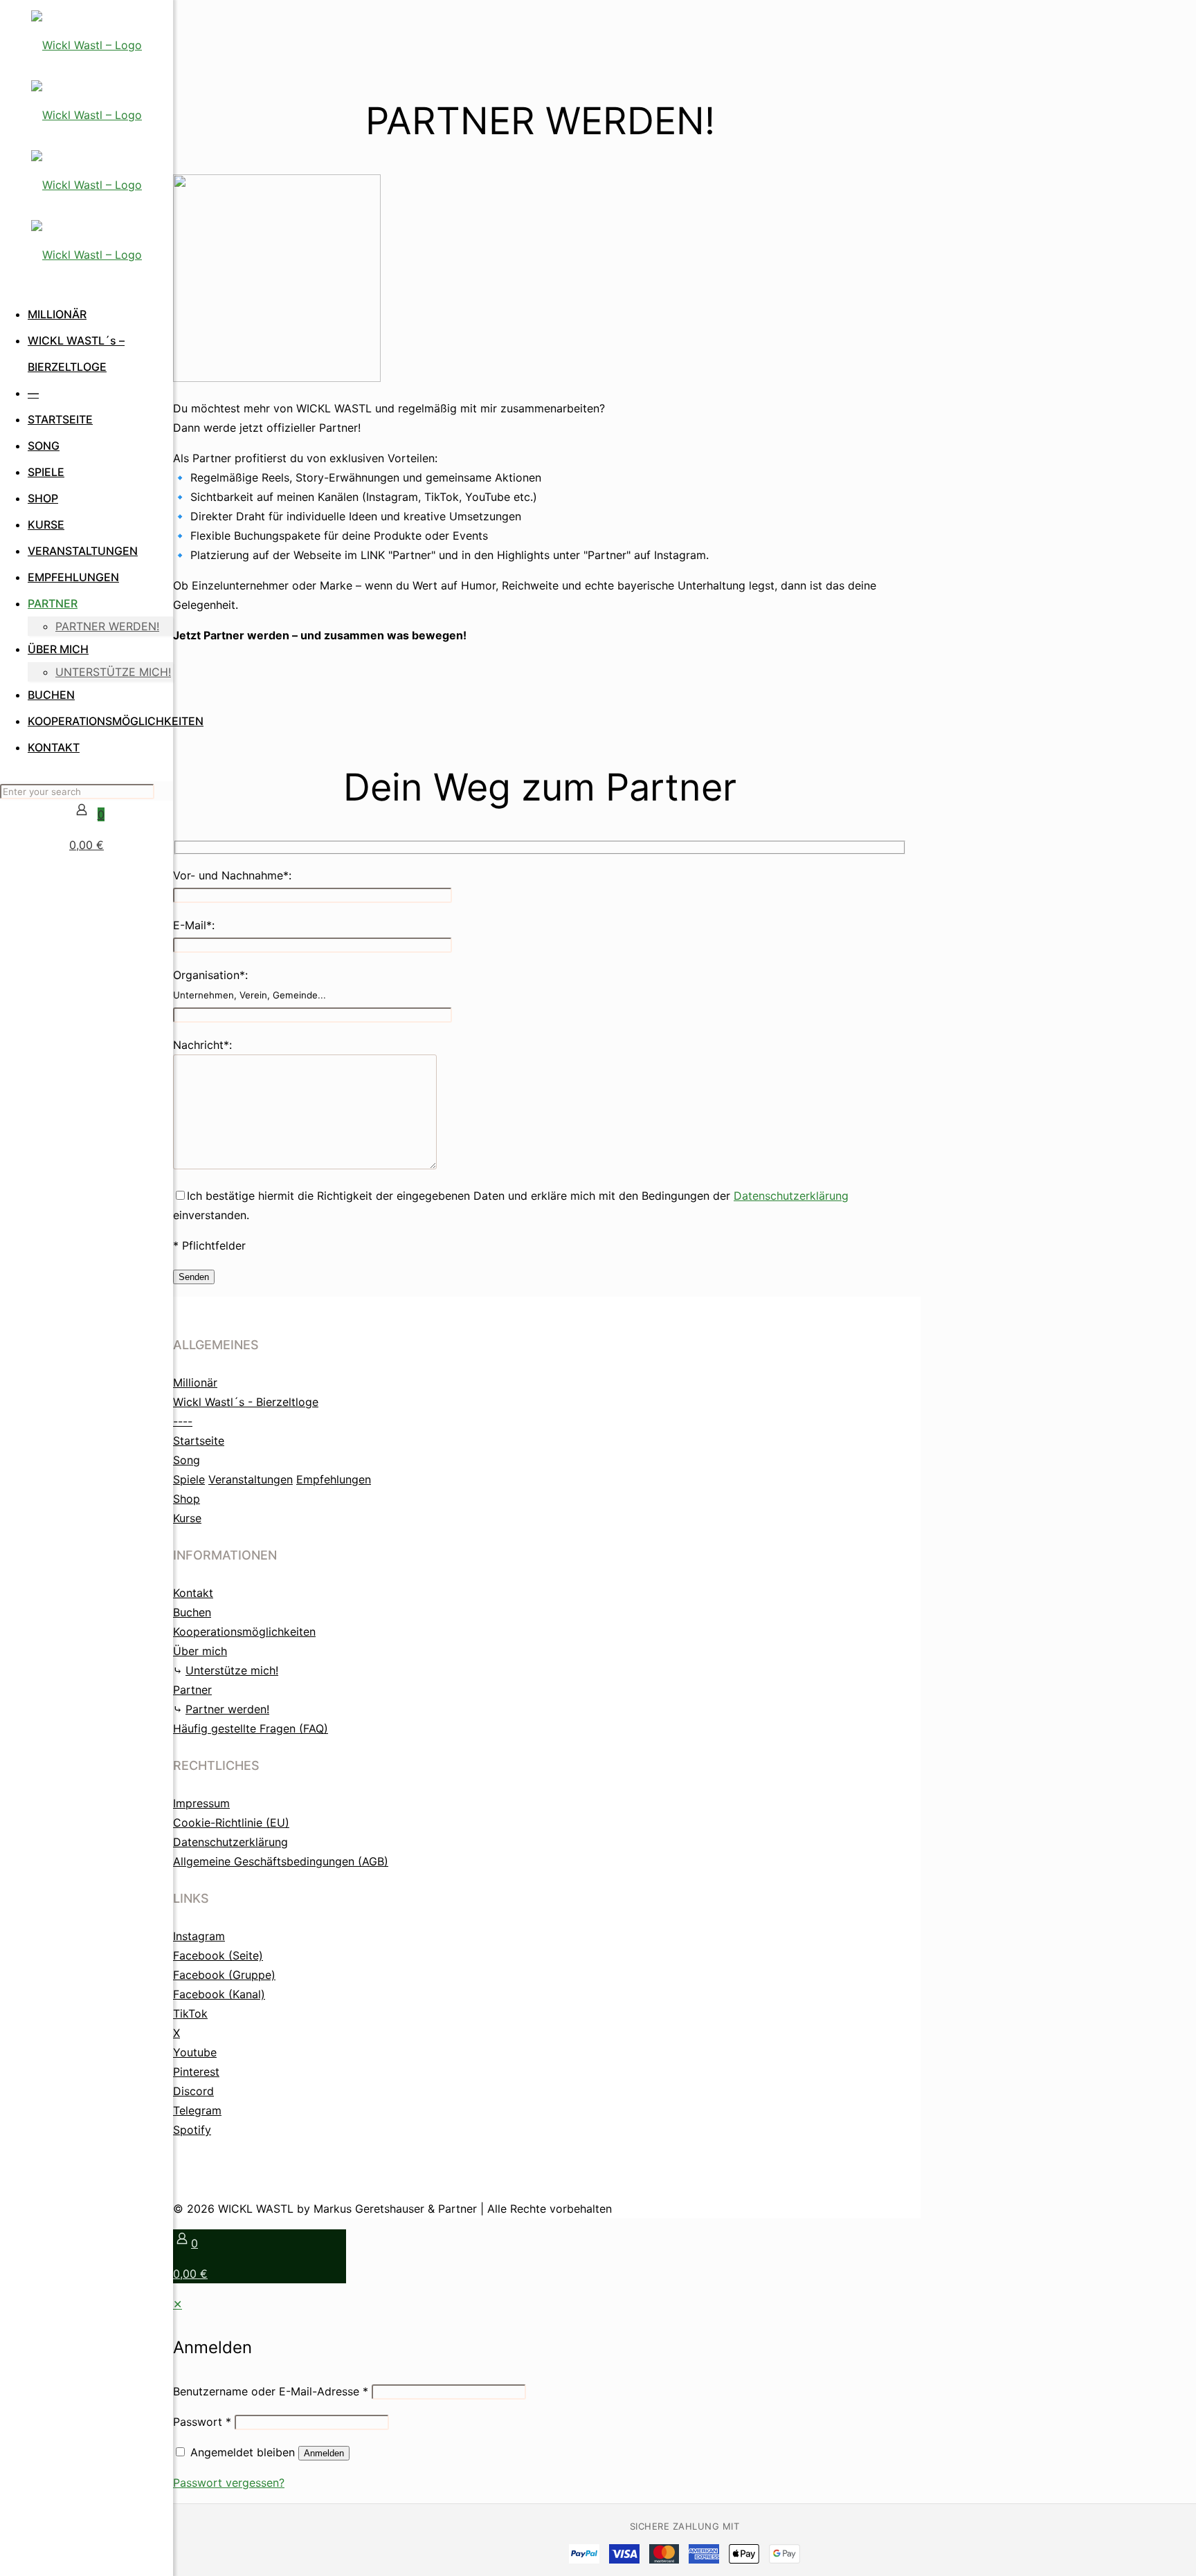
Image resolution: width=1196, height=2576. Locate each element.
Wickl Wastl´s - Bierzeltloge (246, 1402)
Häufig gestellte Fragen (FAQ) (251, 1728)
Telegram (197, 2110)
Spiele (189, 1479)
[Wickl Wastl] (87, 150)
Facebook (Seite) (218, 1955)
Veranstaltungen (251, 1479)
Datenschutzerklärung (791, 1196)
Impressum (201, 1803)
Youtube (195, 2052)
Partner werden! (227, 1709)
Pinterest (196, 2072)
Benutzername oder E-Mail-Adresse (271, 2391)
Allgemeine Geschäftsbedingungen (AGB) (281, 1861)
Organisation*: (250, 984)
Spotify (192, 2130)
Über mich (200, 1651)
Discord (193, 2091)
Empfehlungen (334, 1479)
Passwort (202, 2422)
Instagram (199, 1936)
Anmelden (324, 2453)
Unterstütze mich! (232, 1670)
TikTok (190, 2013)
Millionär (195, 1382)
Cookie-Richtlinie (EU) (231, 1823)
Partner (192, 1690)
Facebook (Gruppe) (224, 1975)
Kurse (187, 1518)
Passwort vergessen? (229, 2483)
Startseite (199, 1441)
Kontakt (193, 1593)
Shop (187, 1499)
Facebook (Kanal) (219, 1994)
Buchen (192, 1612)
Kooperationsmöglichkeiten (244, 1632)
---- (183, 1421)
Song (187, 1460)
